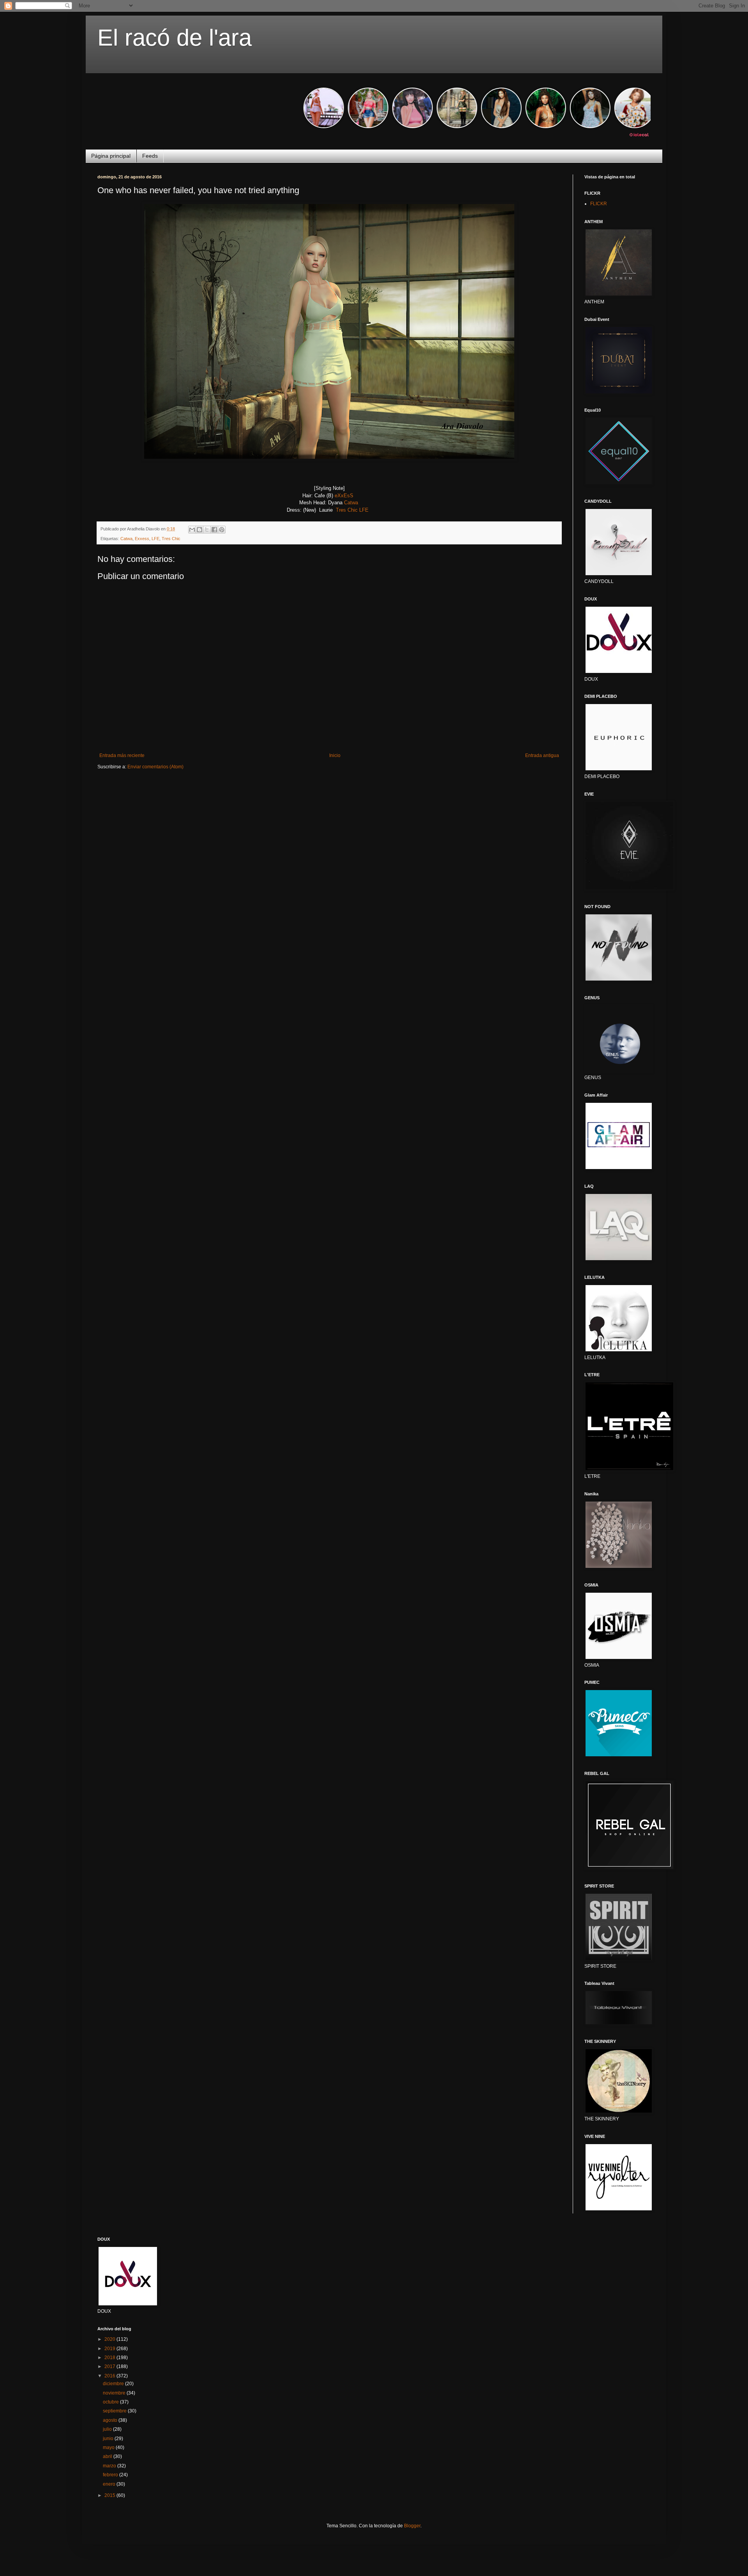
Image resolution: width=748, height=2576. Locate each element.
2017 (110, 2366)
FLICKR (599, 204)
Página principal (111, 156)
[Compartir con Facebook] (214, 530)
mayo (109, 2447)
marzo (110, 2466)
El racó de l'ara (175, 38)
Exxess (142, 539)
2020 (110, 2339)
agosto (111, 2420)
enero (110, 2484)
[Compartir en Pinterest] (222, 530)
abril (108, 2456)
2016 (110, 2376)
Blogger (412, 2526)
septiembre (115, 2411)
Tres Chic (347, 510)
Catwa (351, 503)
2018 (110, 2358)
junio (109, 2439)
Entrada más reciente (122, 755)
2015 (110, 2495)
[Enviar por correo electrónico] (192, 530)
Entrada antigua (542, 755)
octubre (111, 2402)
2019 (110, 2349)
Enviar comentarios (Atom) (155, 767)
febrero (111, 2475)
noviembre (115, 2393)
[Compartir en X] (207, 530)
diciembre (114, 2384)
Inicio (335, 755)
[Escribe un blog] (199, 530)
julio (108, 2429)
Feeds (150, 156)
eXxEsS (345, 496)
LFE (365, 510)
